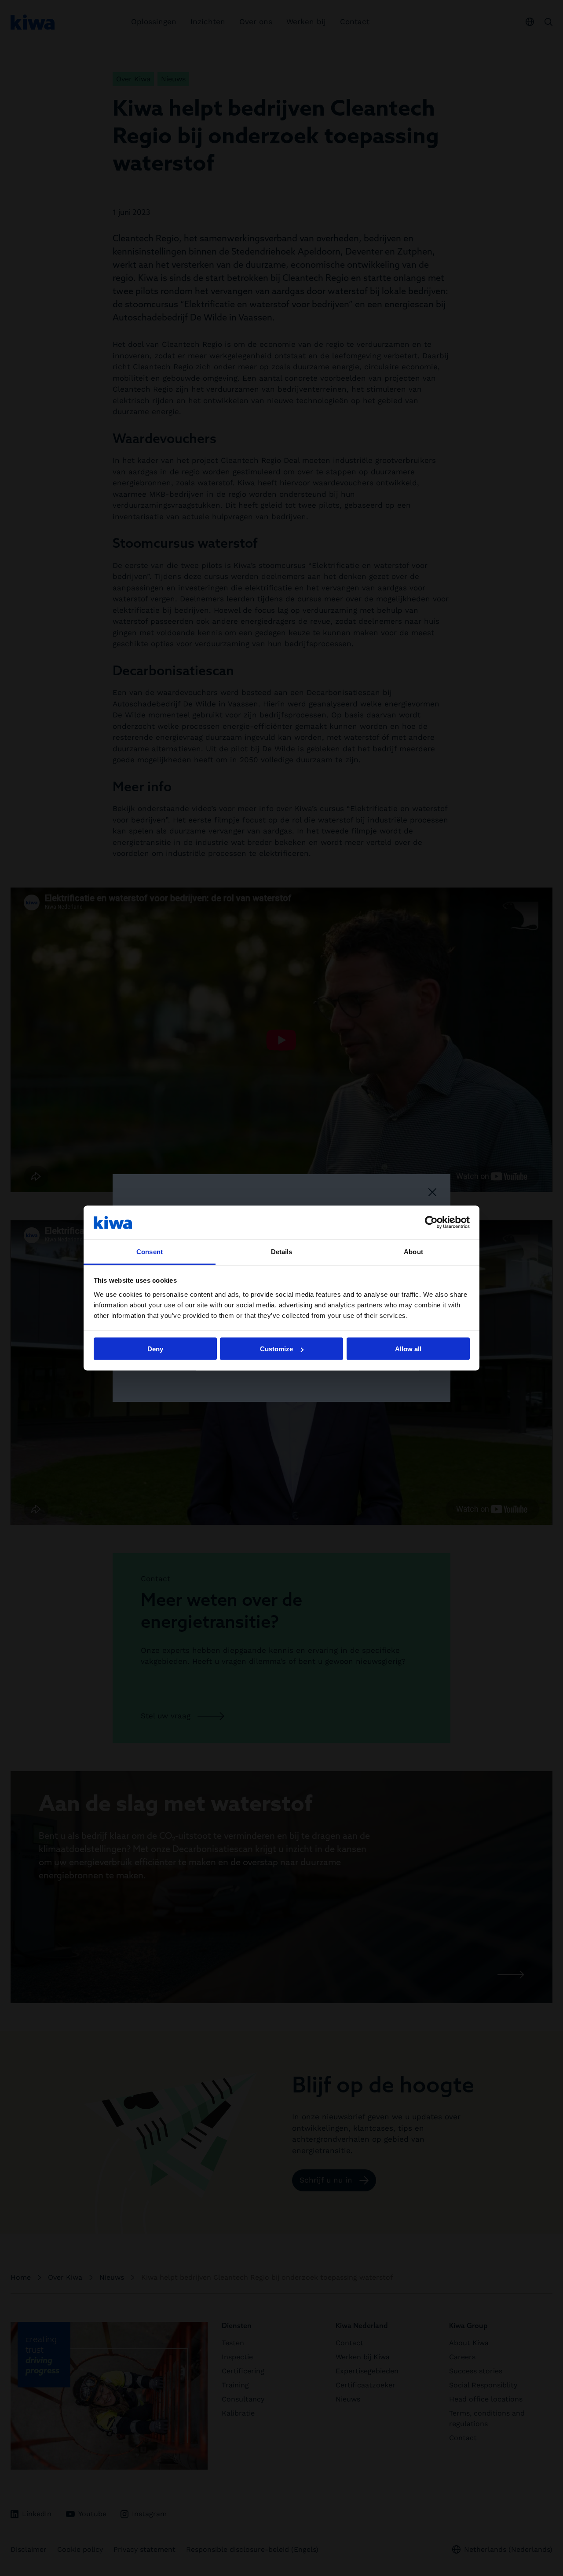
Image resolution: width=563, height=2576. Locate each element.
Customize (276, 1349)
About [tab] (413, 1251)
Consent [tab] (150, 1251)
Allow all (408, 1349)
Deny (155, 1349)
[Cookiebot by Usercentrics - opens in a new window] (431, 1223)
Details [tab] (282, 1251)
